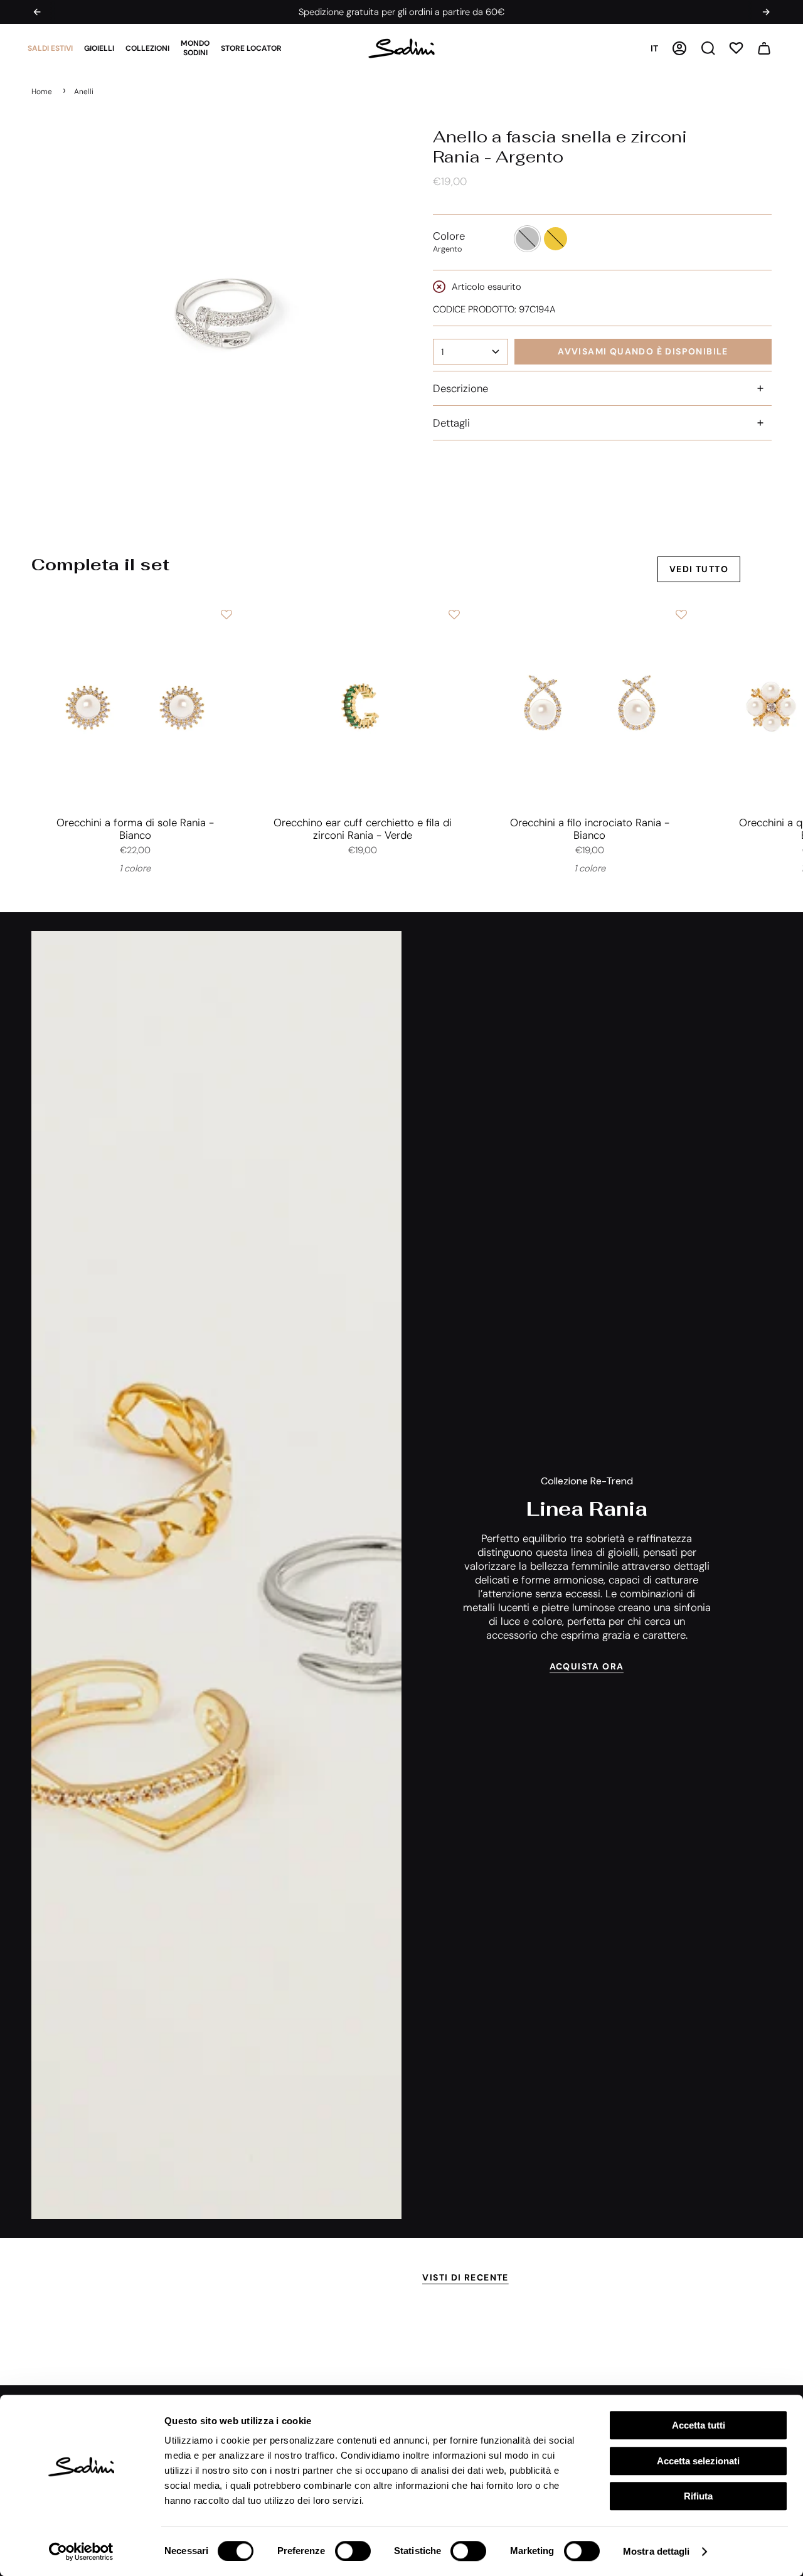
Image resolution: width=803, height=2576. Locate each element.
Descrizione (460, 388)
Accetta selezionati (698, 2461)
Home (42, 92)
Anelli (84, 92)
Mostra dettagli (657, 2551)
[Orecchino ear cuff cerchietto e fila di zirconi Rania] (362, 706)
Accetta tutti (699, 2425)
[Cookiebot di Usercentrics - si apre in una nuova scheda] (81, 2552)
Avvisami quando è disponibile (643, 351)
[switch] (353, 2551)
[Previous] (37, 12)
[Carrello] (764, 48)
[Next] (766, 12)
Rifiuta (698, 2496)
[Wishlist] (736, 48)
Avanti (784, 706)
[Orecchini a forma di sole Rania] (135, 706)
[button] (50, 48)
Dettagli (451, 423)
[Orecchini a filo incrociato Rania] (590, 706)
